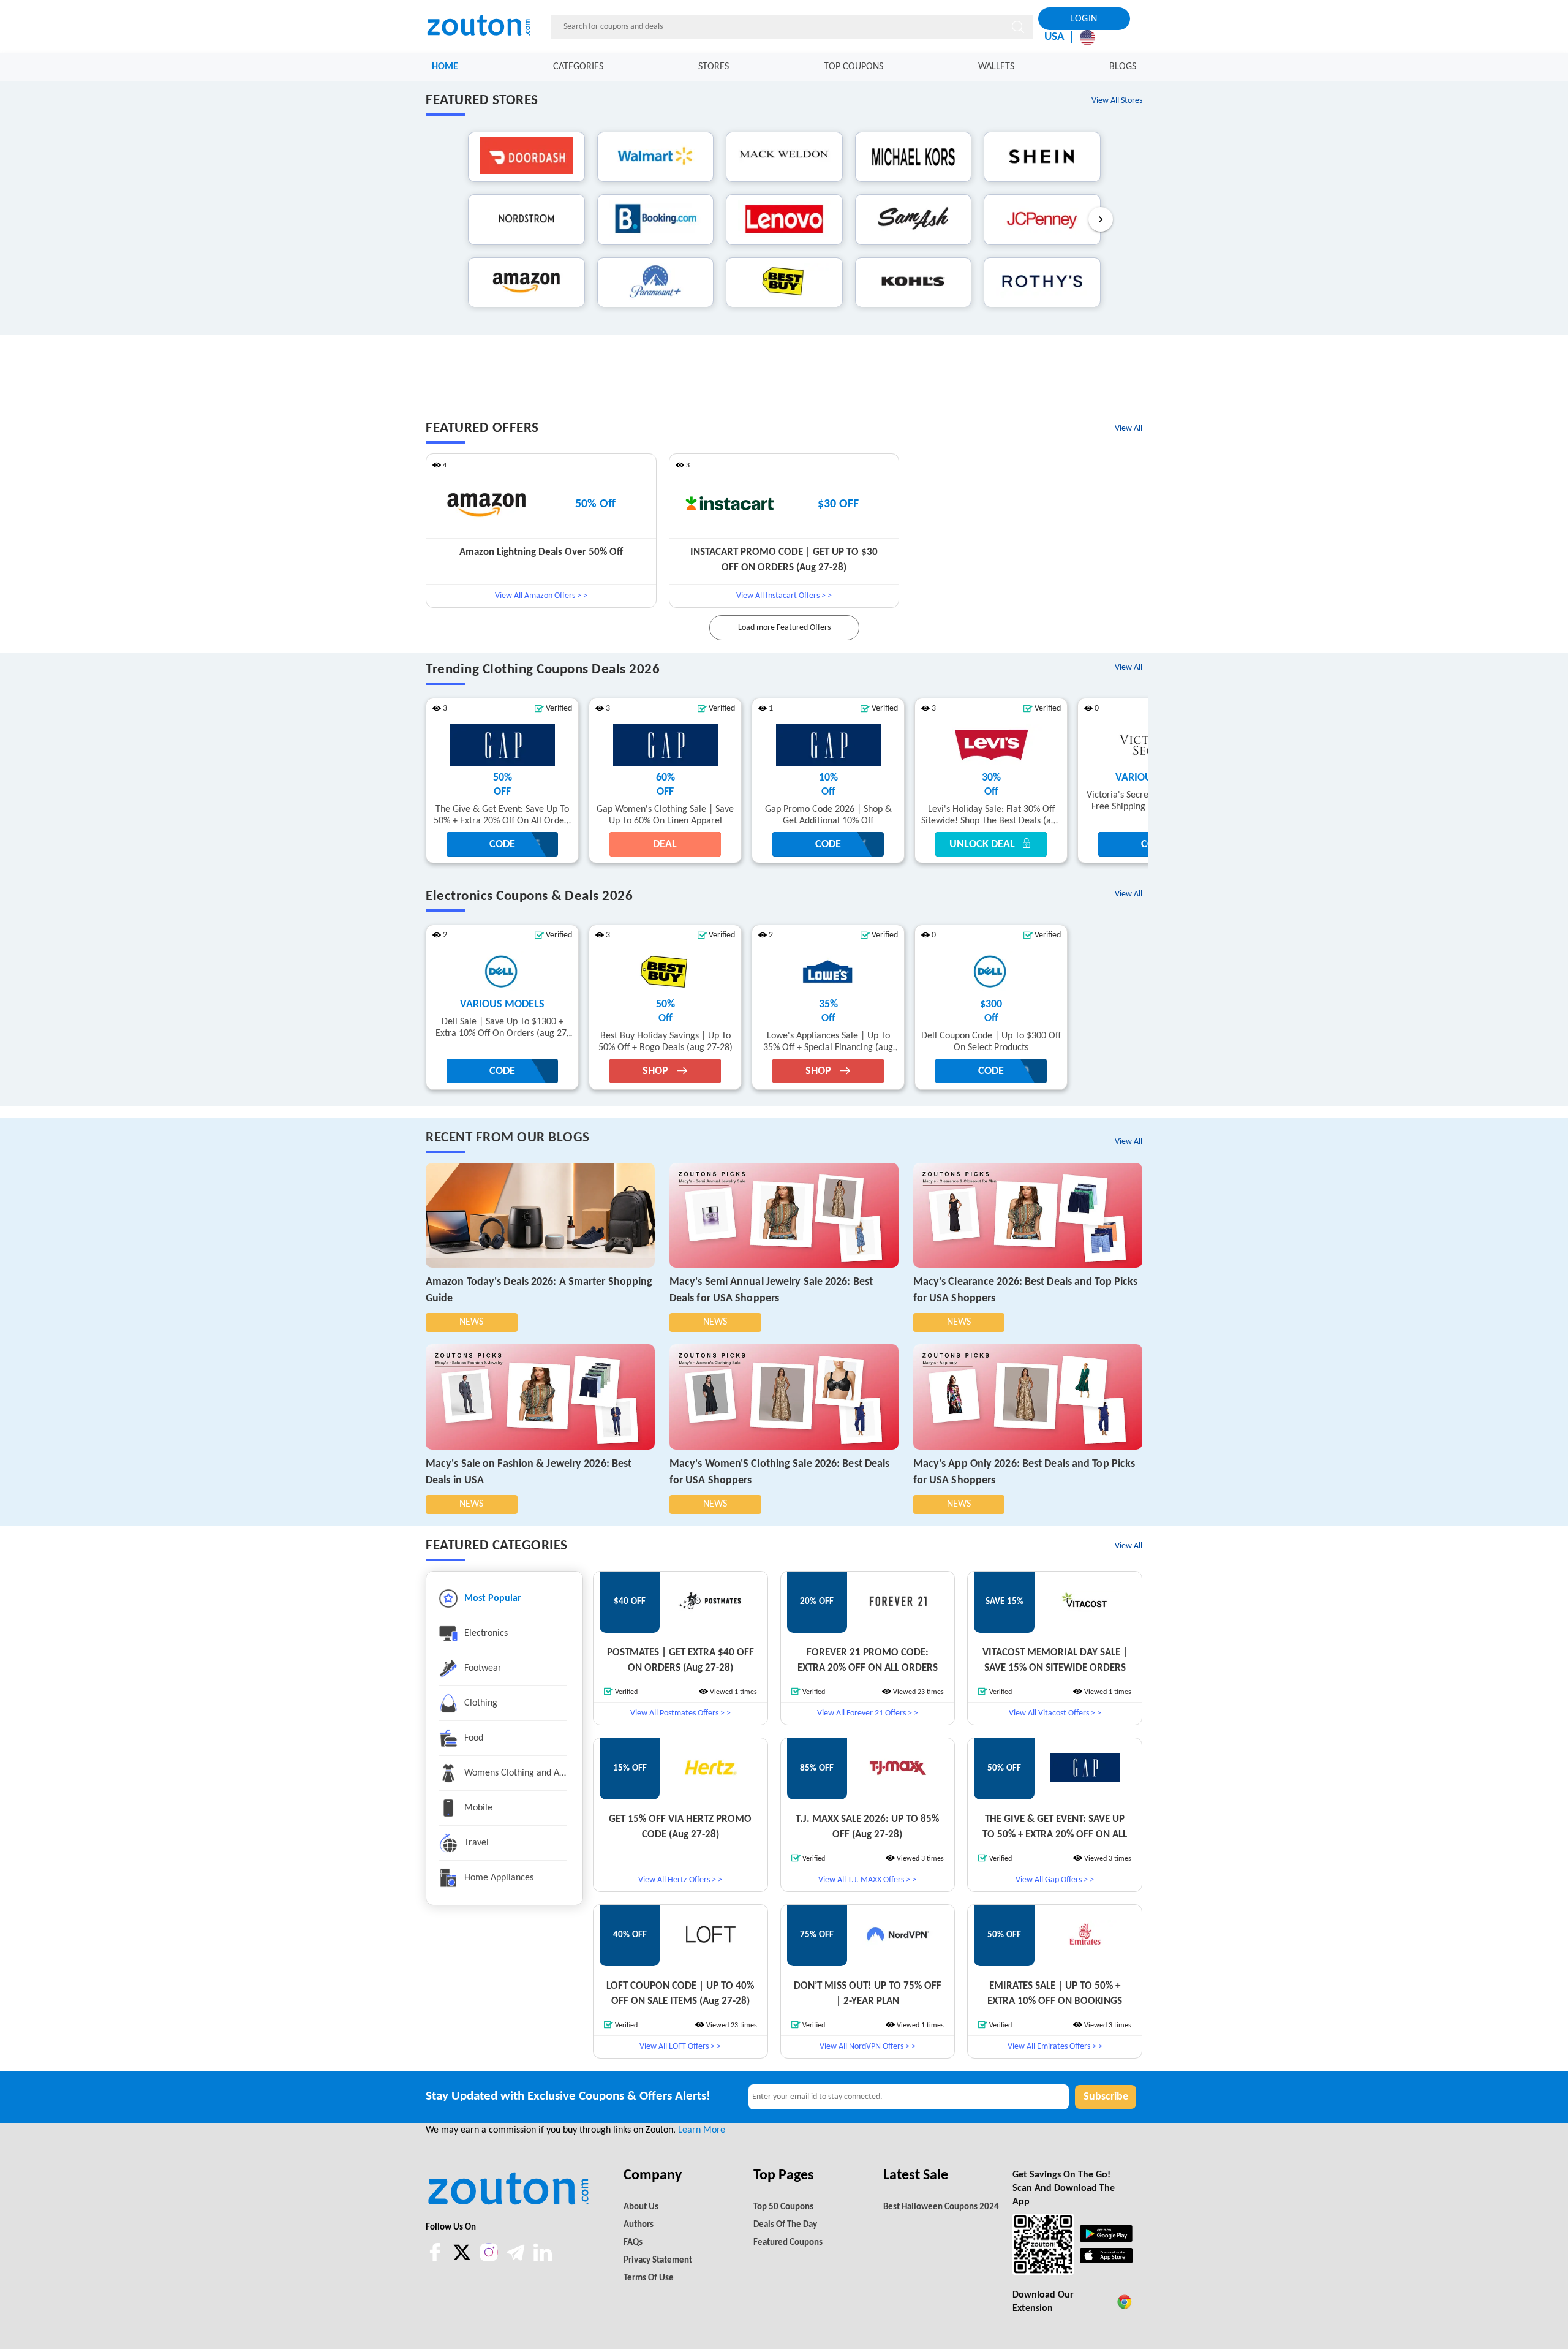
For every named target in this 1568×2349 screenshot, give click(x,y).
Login (1084, 19)
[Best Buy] (665, 972)
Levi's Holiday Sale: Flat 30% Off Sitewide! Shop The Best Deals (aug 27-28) (991, 816)
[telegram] (517, 2259)
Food (473, 1738)
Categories (578, 67)
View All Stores (1117, 101)
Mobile (477, 1808)
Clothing (480, 1703)
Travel (475, 1843)
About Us (641, 2207)
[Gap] (502, 745)
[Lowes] (828, 972)
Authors (639, 2225)
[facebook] (436, 2259)
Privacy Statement (658, 2260)
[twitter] (463, 2259)
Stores (714, 67)
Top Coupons (854, 67)
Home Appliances (498, 1878)
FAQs (633, 2243)
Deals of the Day (785, 2225)
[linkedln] (543, 2259)
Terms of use (649, 2278)
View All (1129, 429)
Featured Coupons (788, 2243)
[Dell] (502, 972)
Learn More (702, 2130)
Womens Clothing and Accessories (514, 1773)
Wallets (996, 67)
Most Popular (492, 1598)
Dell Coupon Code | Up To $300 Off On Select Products (991, 1042)
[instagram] (489, 2252)
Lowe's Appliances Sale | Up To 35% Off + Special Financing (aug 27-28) (828, 1042)
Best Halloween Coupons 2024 (941, 2207)
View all (1129, 1142)
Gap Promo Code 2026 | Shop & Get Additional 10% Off (828, 815)
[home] (486, 26)
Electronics (485, 1633)
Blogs (1123, 67)
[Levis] (991, 745)
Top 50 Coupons (783, 2207)
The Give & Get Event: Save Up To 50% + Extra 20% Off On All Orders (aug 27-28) (503, 816)
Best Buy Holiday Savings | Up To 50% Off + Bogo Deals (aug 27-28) (665, 1042)
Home (445, 67)
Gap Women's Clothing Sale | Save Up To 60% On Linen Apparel (665, 815)
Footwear (482, 1668)
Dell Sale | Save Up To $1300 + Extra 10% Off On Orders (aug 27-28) (503, 1028)
